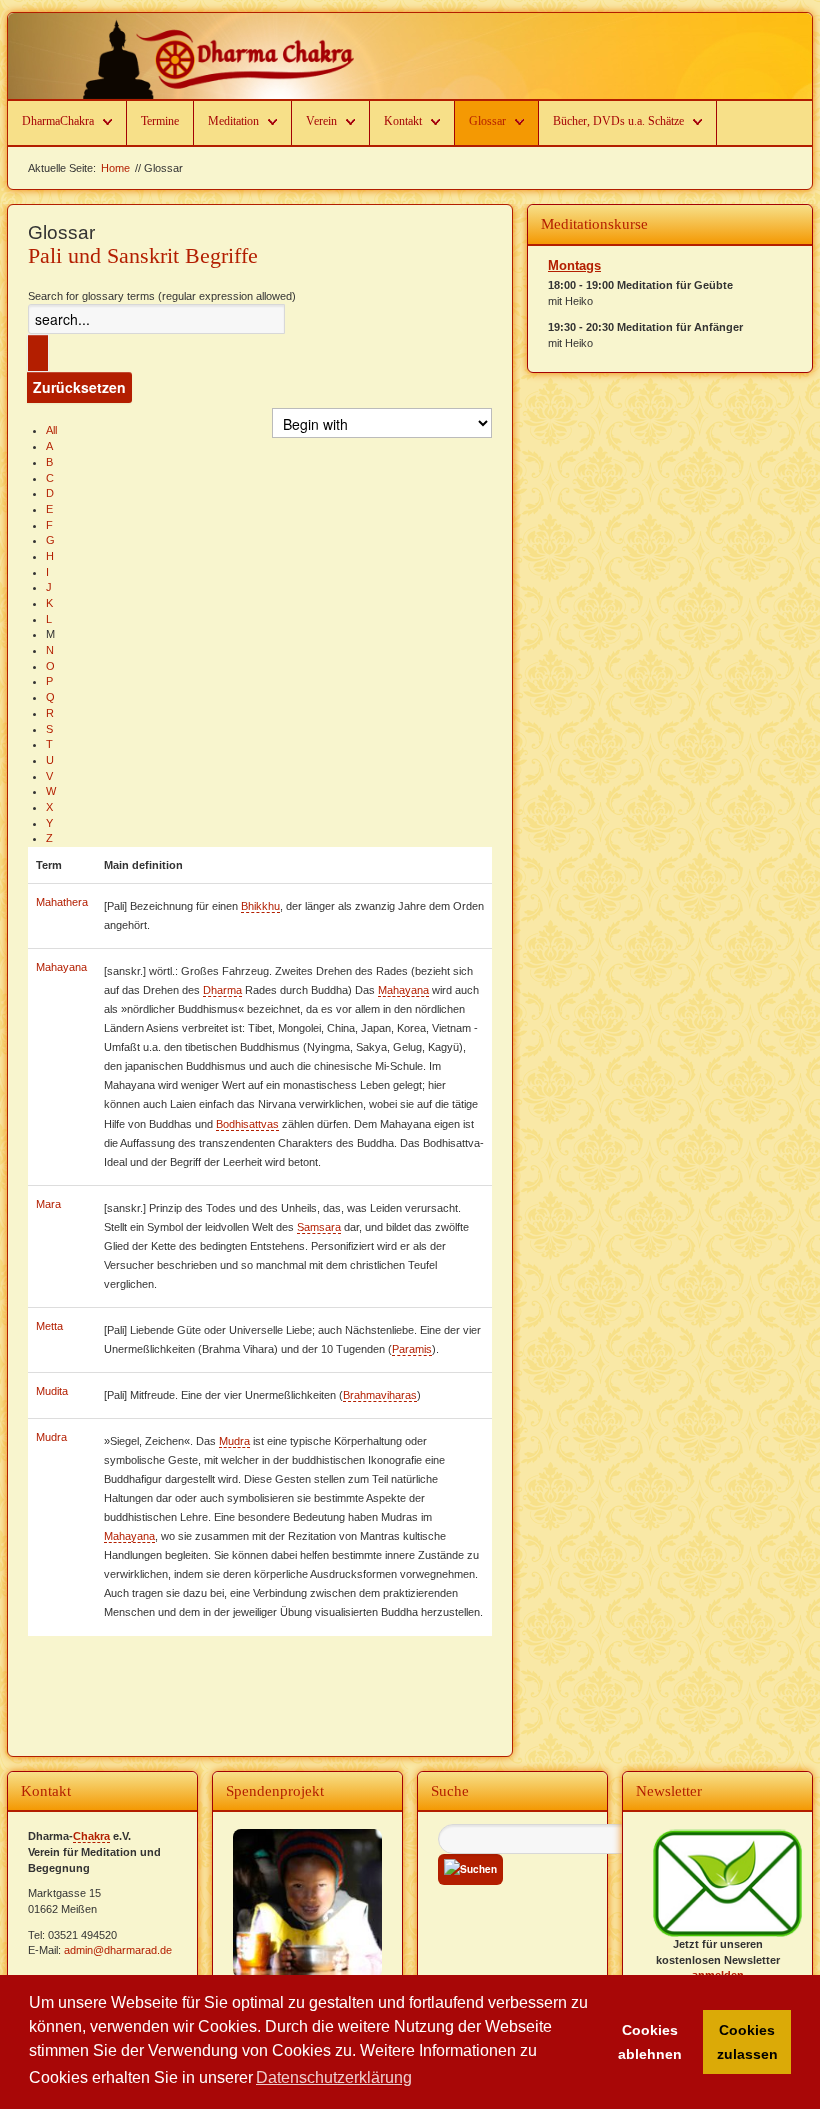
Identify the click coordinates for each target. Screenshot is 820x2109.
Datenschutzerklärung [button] (334, 2077)
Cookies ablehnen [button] (650, 2042)
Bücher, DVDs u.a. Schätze (618, 121)
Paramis (412, 1349)
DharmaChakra (58, 121)
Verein (321, 121)
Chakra (91, 1836)
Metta (49, 1326)
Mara (48, 1204)
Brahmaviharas (380, 1395)
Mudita (52, 1391)
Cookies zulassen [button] (747, 2042)
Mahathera (62, 902)
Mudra (51, 1437)
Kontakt (403, 121)
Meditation (233, 121)
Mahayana (61, 967)
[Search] (38, 353)
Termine (160, 121)
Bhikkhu (260, 906)
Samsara (319, 1227)
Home (115, 168)
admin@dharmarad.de (118, 1950)
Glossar (487, 121)
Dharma (222, 990)
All (51, 430)
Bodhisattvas (247, 1124)
